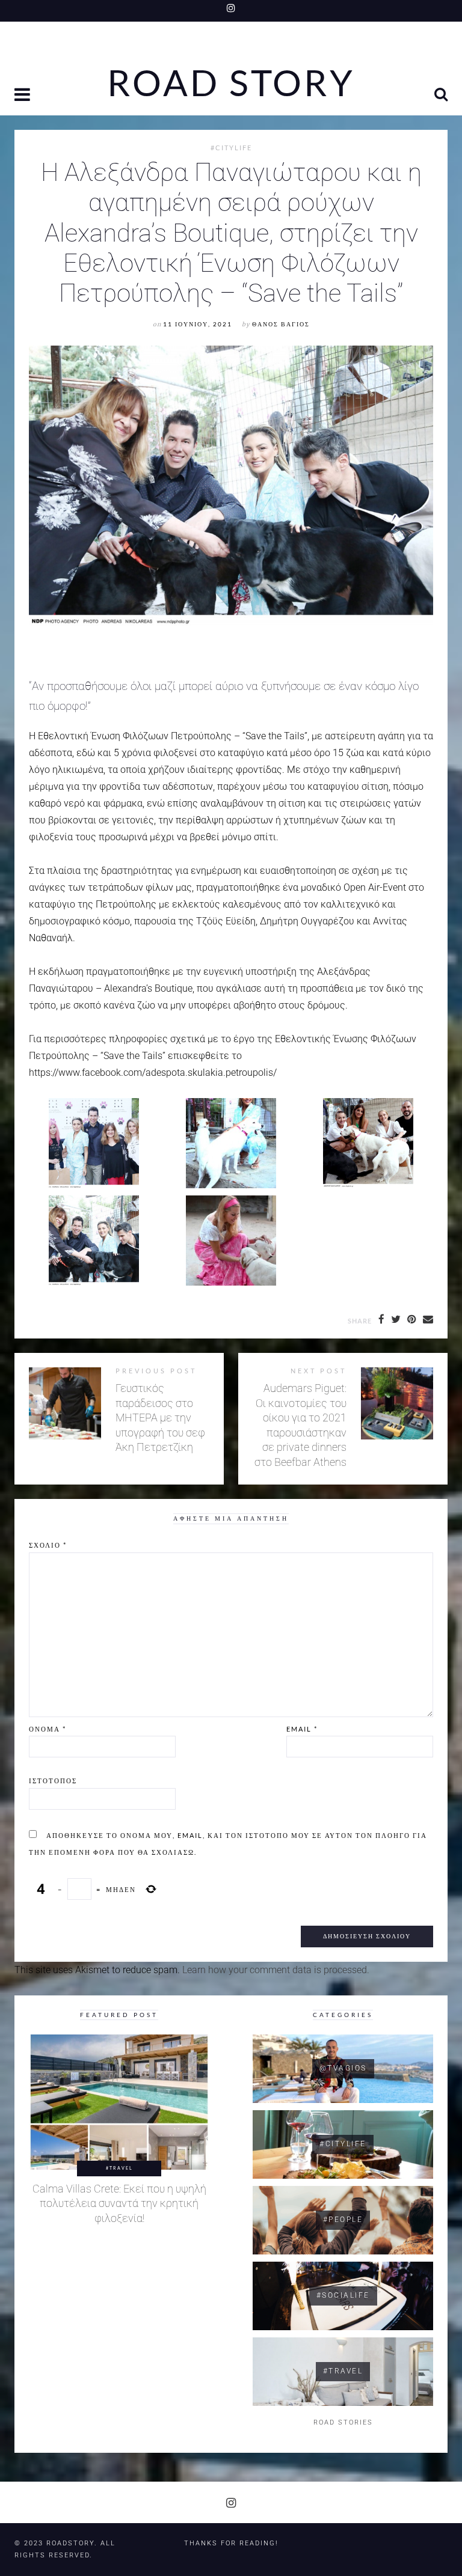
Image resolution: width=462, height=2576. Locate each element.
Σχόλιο (48, 1545)
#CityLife (231, 148)
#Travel (119, 2168)
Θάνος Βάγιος (281, 324)
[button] (23, 96)
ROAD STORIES (343, 2422)
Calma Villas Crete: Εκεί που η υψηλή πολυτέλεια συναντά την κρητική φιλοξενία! (119, 2204)
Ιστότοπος (53, 1781)
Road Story (231, 83)
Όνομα (48, 1729)
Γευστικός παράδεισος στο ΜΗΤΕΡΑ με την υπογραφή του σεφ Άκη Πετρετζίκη (160, 1418)
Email (302, 1729)
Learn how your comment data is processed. (276, 1970)
